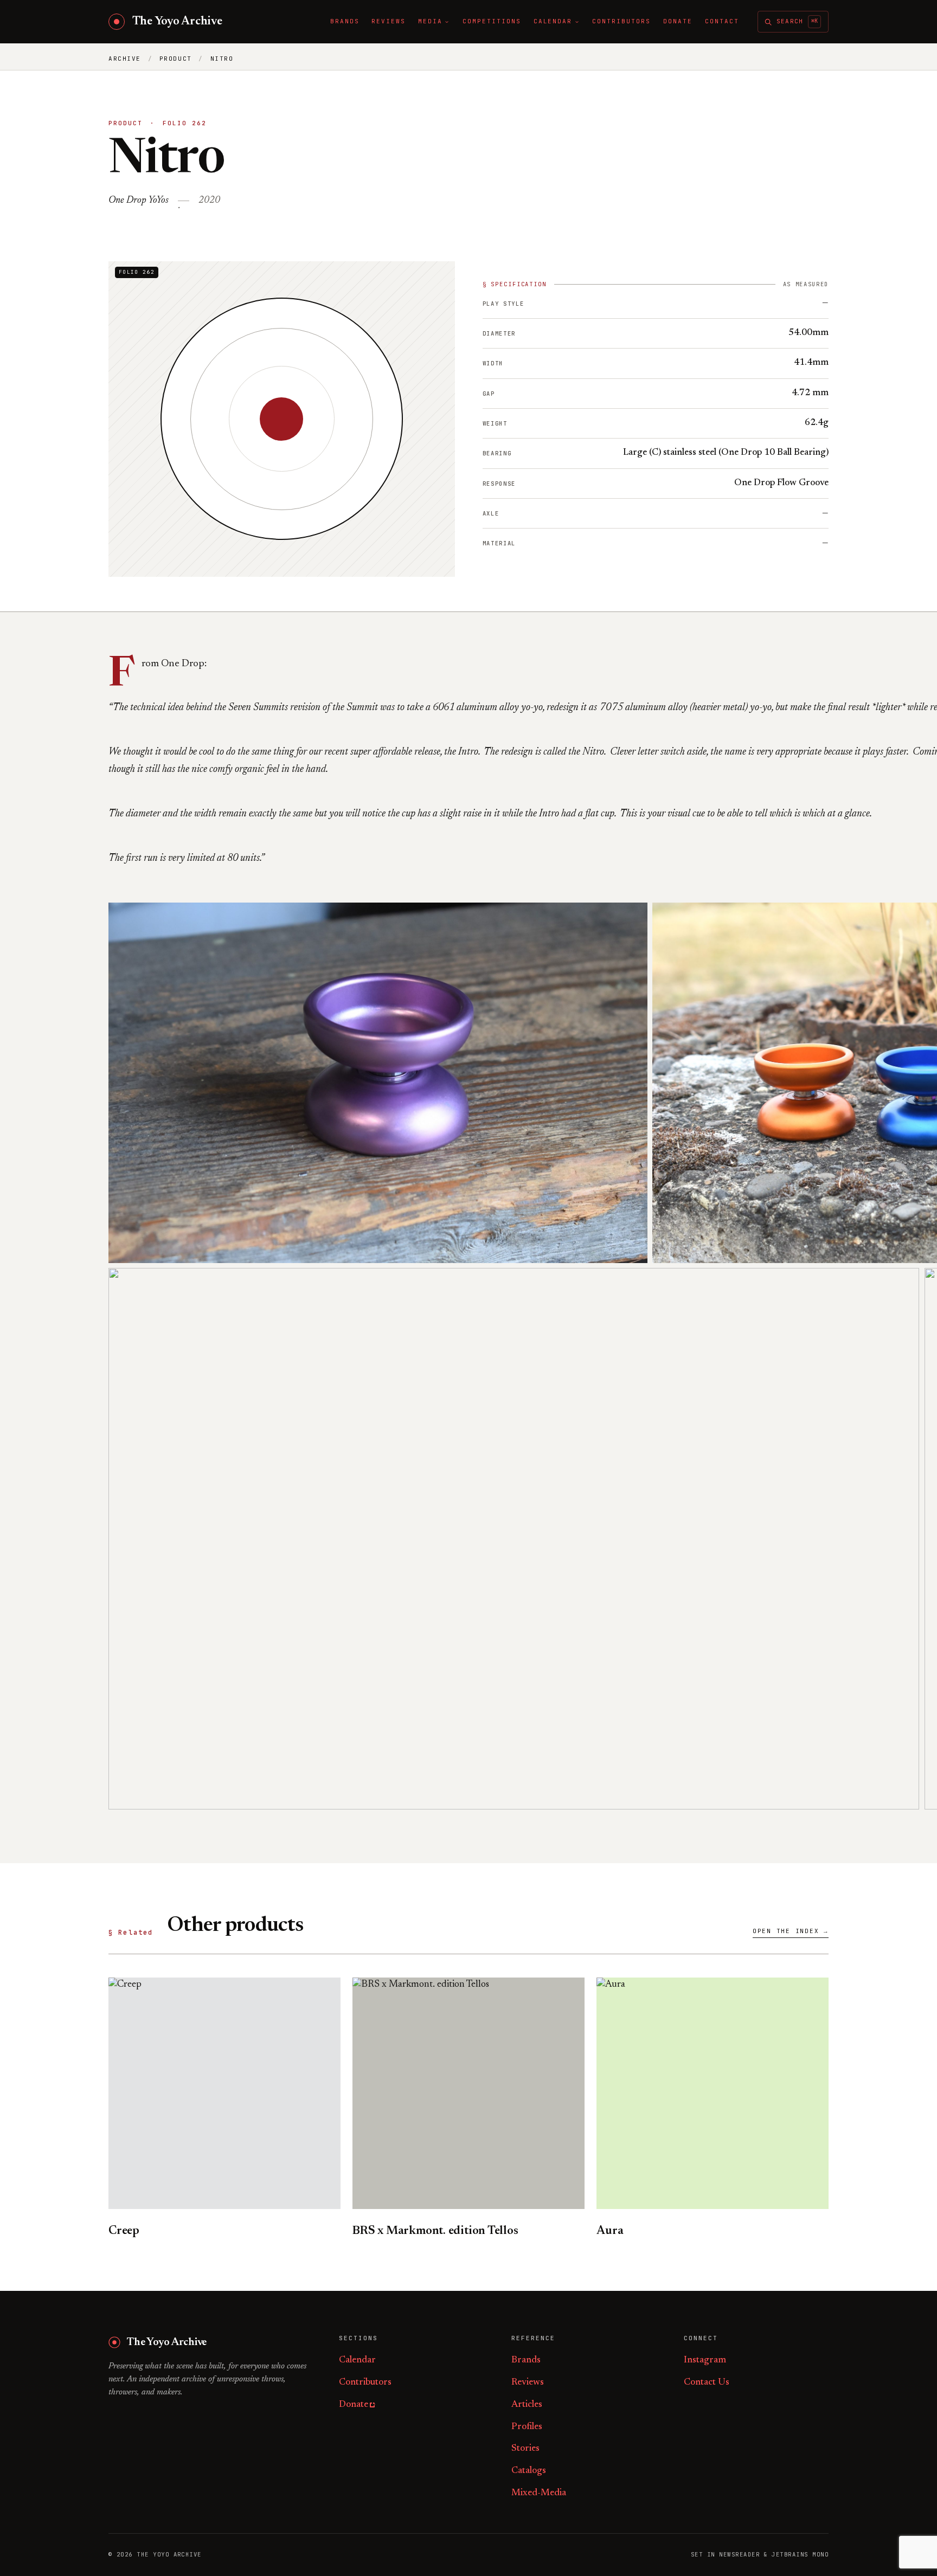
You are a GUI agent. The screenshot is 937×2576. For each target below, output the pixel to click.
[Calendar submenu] (577, 22)
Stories (525, 2449)
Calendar (357, 2361)
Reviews (528, 2383)
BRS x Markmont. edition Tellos (435, 2231)
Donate (354, 2405)
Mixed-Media (539, 2493)
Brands (526, 2361)
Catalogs (529, 2471)
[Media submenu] (447, 22)
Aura (610, 2231)
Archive (125, 59)
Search (797, 21)
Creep (124, 2231)
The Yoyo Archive (177, 22)
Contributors (365, 2383)
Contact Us (707, 2383)
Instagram (705, 2361)
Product (176, 59)
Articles (527, 2405)
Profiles (527, 2427)
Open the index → (791, 1931)
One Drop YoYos (139, 201)
